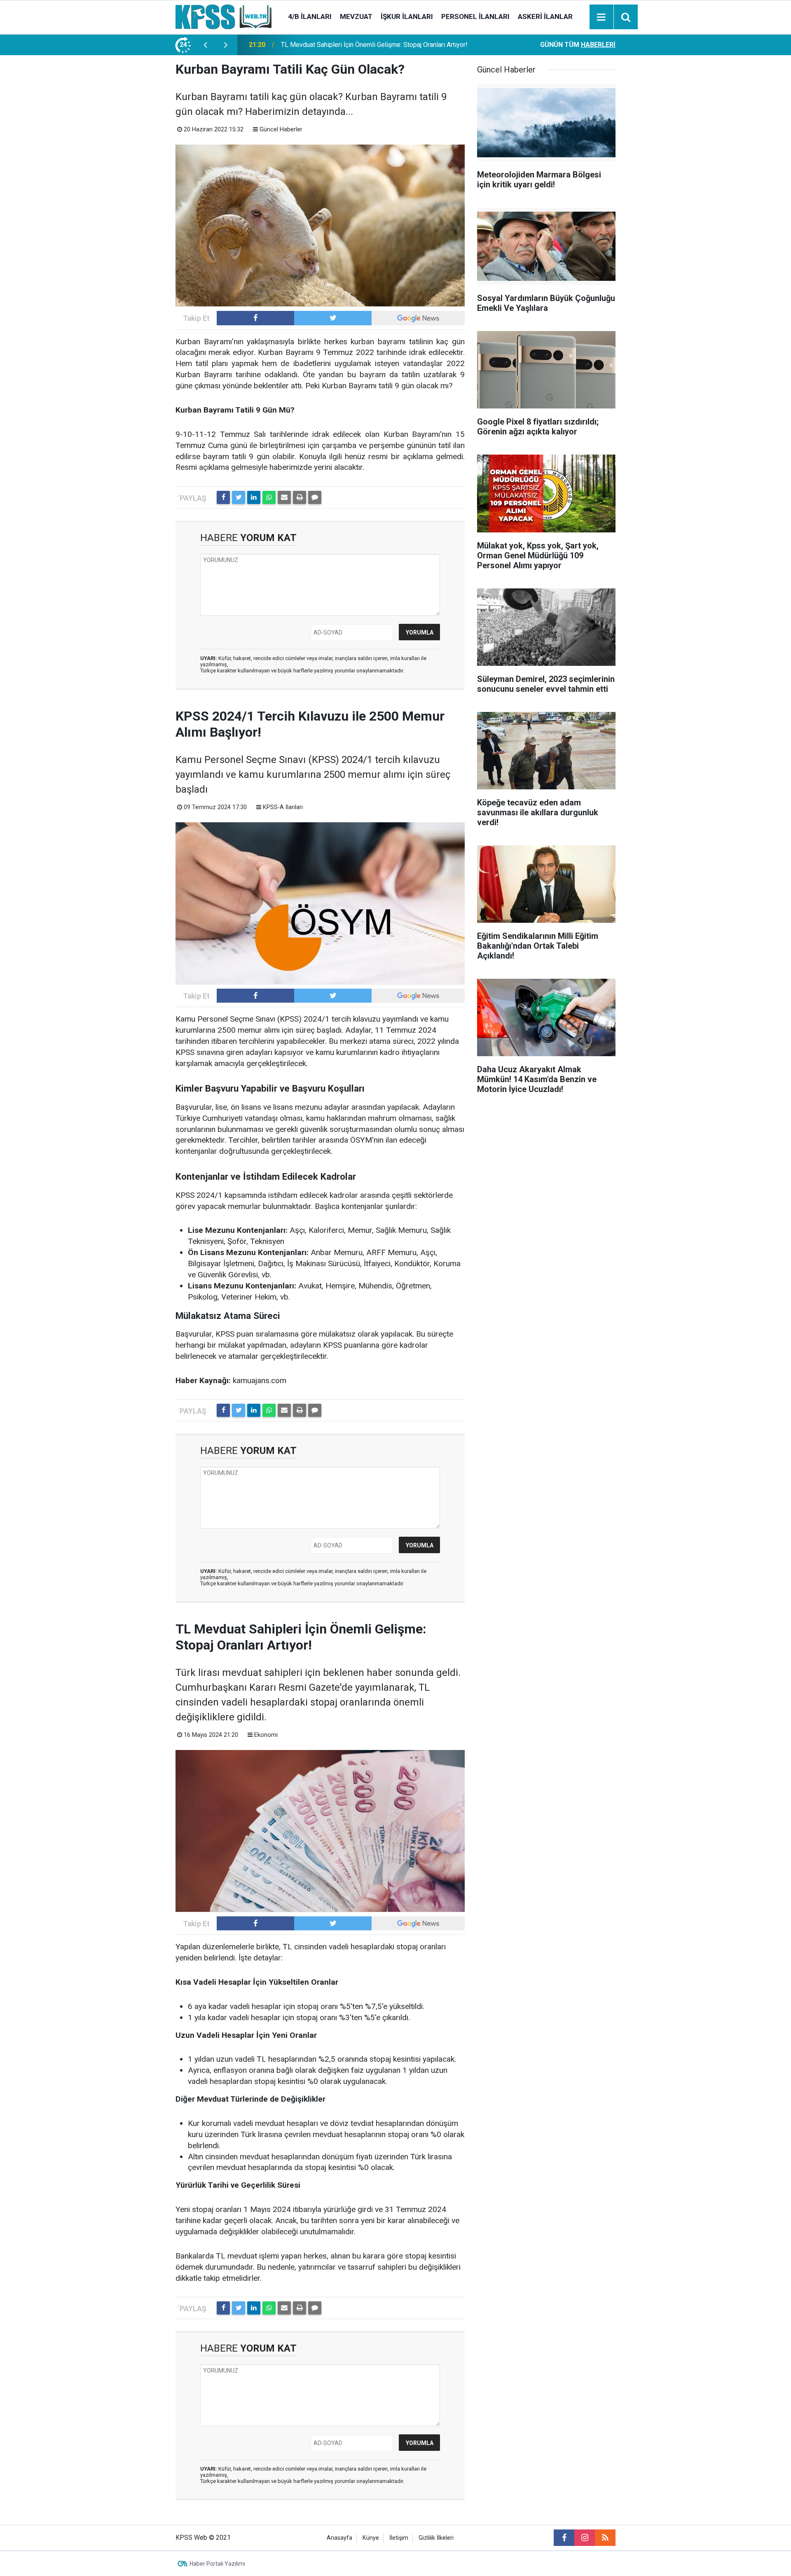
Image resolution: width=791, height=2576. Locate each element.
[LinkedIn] (254, 497)
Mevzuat (356, 16)
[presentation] (205, 45)
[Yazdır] (300, 497)
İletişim (399, 2538)
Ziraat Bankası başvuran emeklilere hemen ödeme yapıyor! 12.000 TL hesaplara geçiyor (380, 45)
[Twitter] (239, 497)
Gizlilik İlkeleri (436, 2538)
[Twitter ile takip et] (333, 318)
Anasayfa (339, 2538)
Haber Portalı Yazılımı (217, 2564)
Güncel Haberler (281, 129)
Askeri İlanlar (545, 16)
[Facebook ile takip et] (255, 318)
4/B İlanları (310, 16)
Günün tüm (578, 45)
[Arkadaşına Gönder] (284, 497)
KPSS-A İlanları (283, 807)
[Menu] (601, 17)
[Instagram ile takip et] (585, 2538)
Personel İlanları (475, 16)
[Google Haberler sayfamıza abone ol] (418, 318)
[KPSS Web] (223, 16)
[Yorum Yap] (315, 497)
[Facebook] (223, 497)
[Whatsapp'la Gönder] (269, 497)
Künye (371, 2538)
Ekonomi (266, 1735)
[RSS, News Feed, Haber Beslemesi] (605, 2538)
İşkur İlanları (407, 16)
